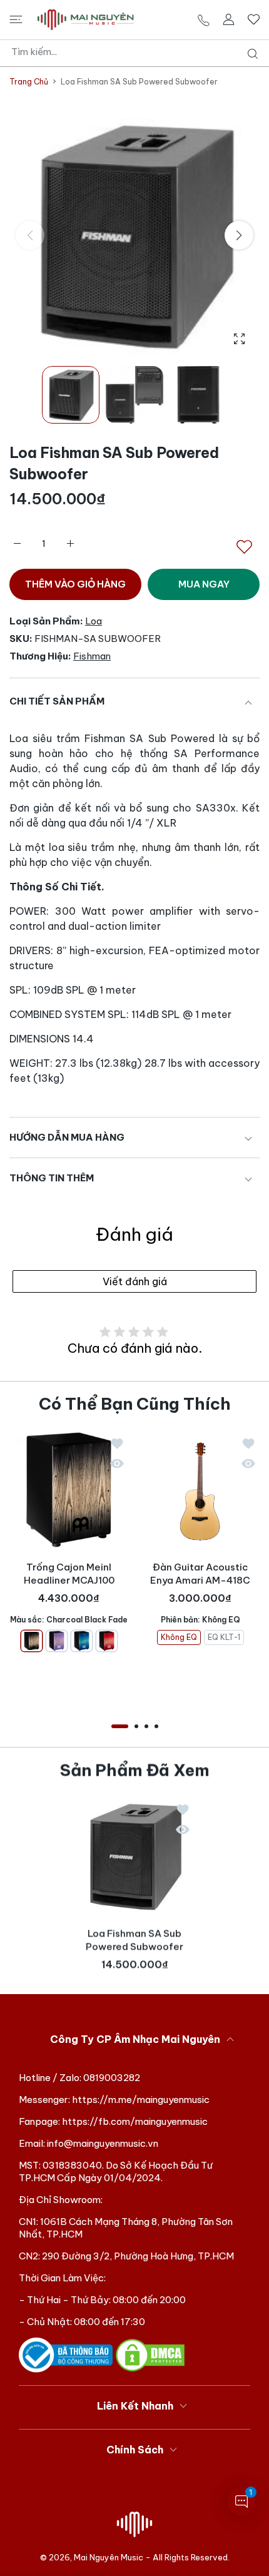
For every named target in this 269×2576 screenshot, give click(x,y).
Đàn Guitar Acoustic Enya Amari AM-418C (200, 1574)
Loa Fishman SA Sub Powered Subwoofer (134, 1940)
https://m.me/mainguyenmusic (141, 2100)
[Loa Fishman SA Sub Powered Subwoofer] (134, 1856)
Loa (94, 621)
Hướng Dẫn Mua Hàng (67, 1137)
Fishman (92, 656)
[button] (239, 235)
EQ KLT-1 (224, 1637)
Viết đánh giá (135, 1281)
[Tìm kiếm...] (250, 54)
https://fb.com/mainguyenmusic (135, 2121)
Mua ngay (204, 584)
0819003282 (112, 2078)
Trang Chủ (29, 82)
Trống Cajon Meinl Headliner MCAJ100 (69, 1574)
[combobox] (139, 52)
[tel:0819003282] (204, 20)
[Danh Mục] (16, 19)
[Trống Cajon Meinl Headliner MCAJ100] (69, 1490)
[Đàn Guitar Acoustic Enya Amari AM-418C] (200, 1490)
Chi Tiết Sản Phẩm (57, 701)
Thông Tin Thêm (52, 1178)
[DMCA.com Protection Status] (150, 2354)
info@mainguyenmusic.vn (103, 2143)
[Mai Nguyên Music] (86, 20)
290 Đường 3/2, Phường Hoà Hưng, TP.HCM (138, 2256)
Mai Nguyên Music (109, 2557)
